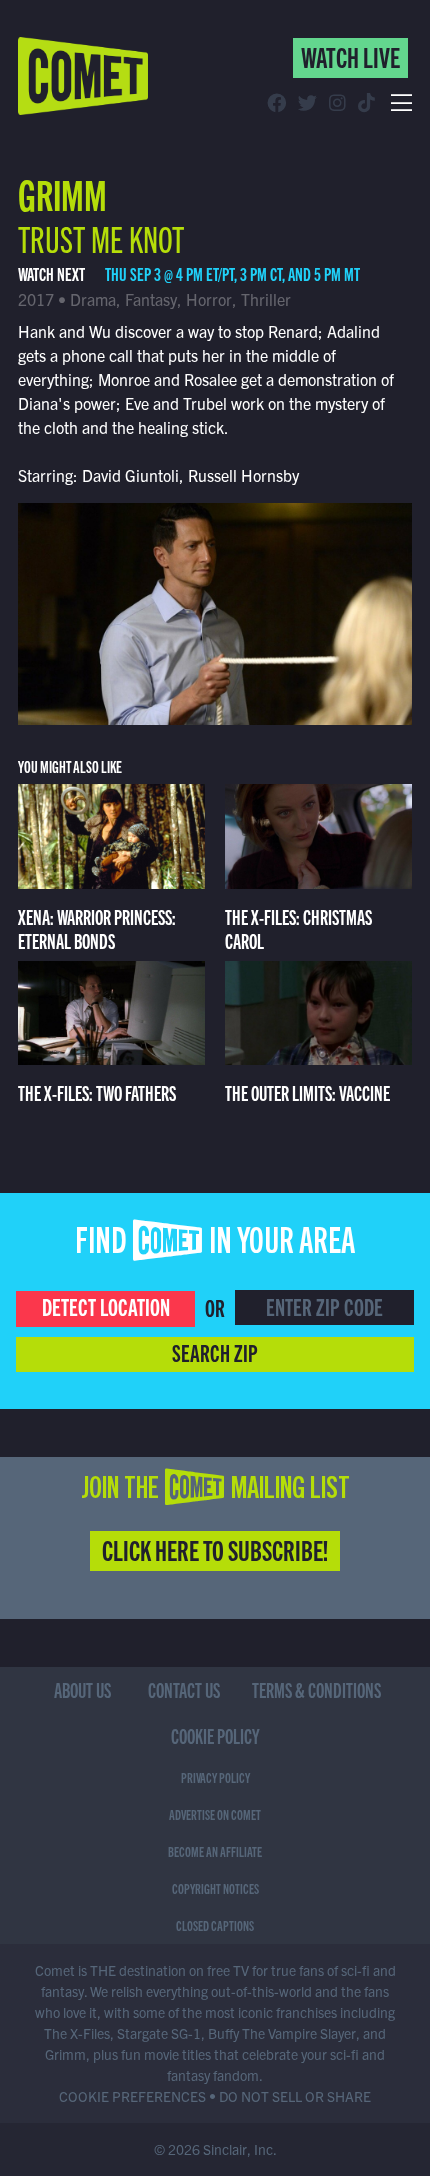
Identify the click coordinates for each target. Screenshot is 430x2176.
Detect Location (106, 1306)
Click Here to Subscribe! (215, 1549)
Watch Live (350, 56)
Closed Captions (215, 1925)
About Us (82, 1689)
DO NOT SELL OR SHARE (295, 2096)
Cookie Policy (215, 1735)
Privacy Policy (215, 1777)
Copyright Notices (215, 1888)
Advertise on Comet (215, 1814)
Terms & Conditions (316, 1689)
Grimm (62, 192)
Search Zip (215, 1352)
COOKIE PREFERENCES (132, 2096)
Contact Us (184, 1689)
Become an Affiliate (215, 1851)
